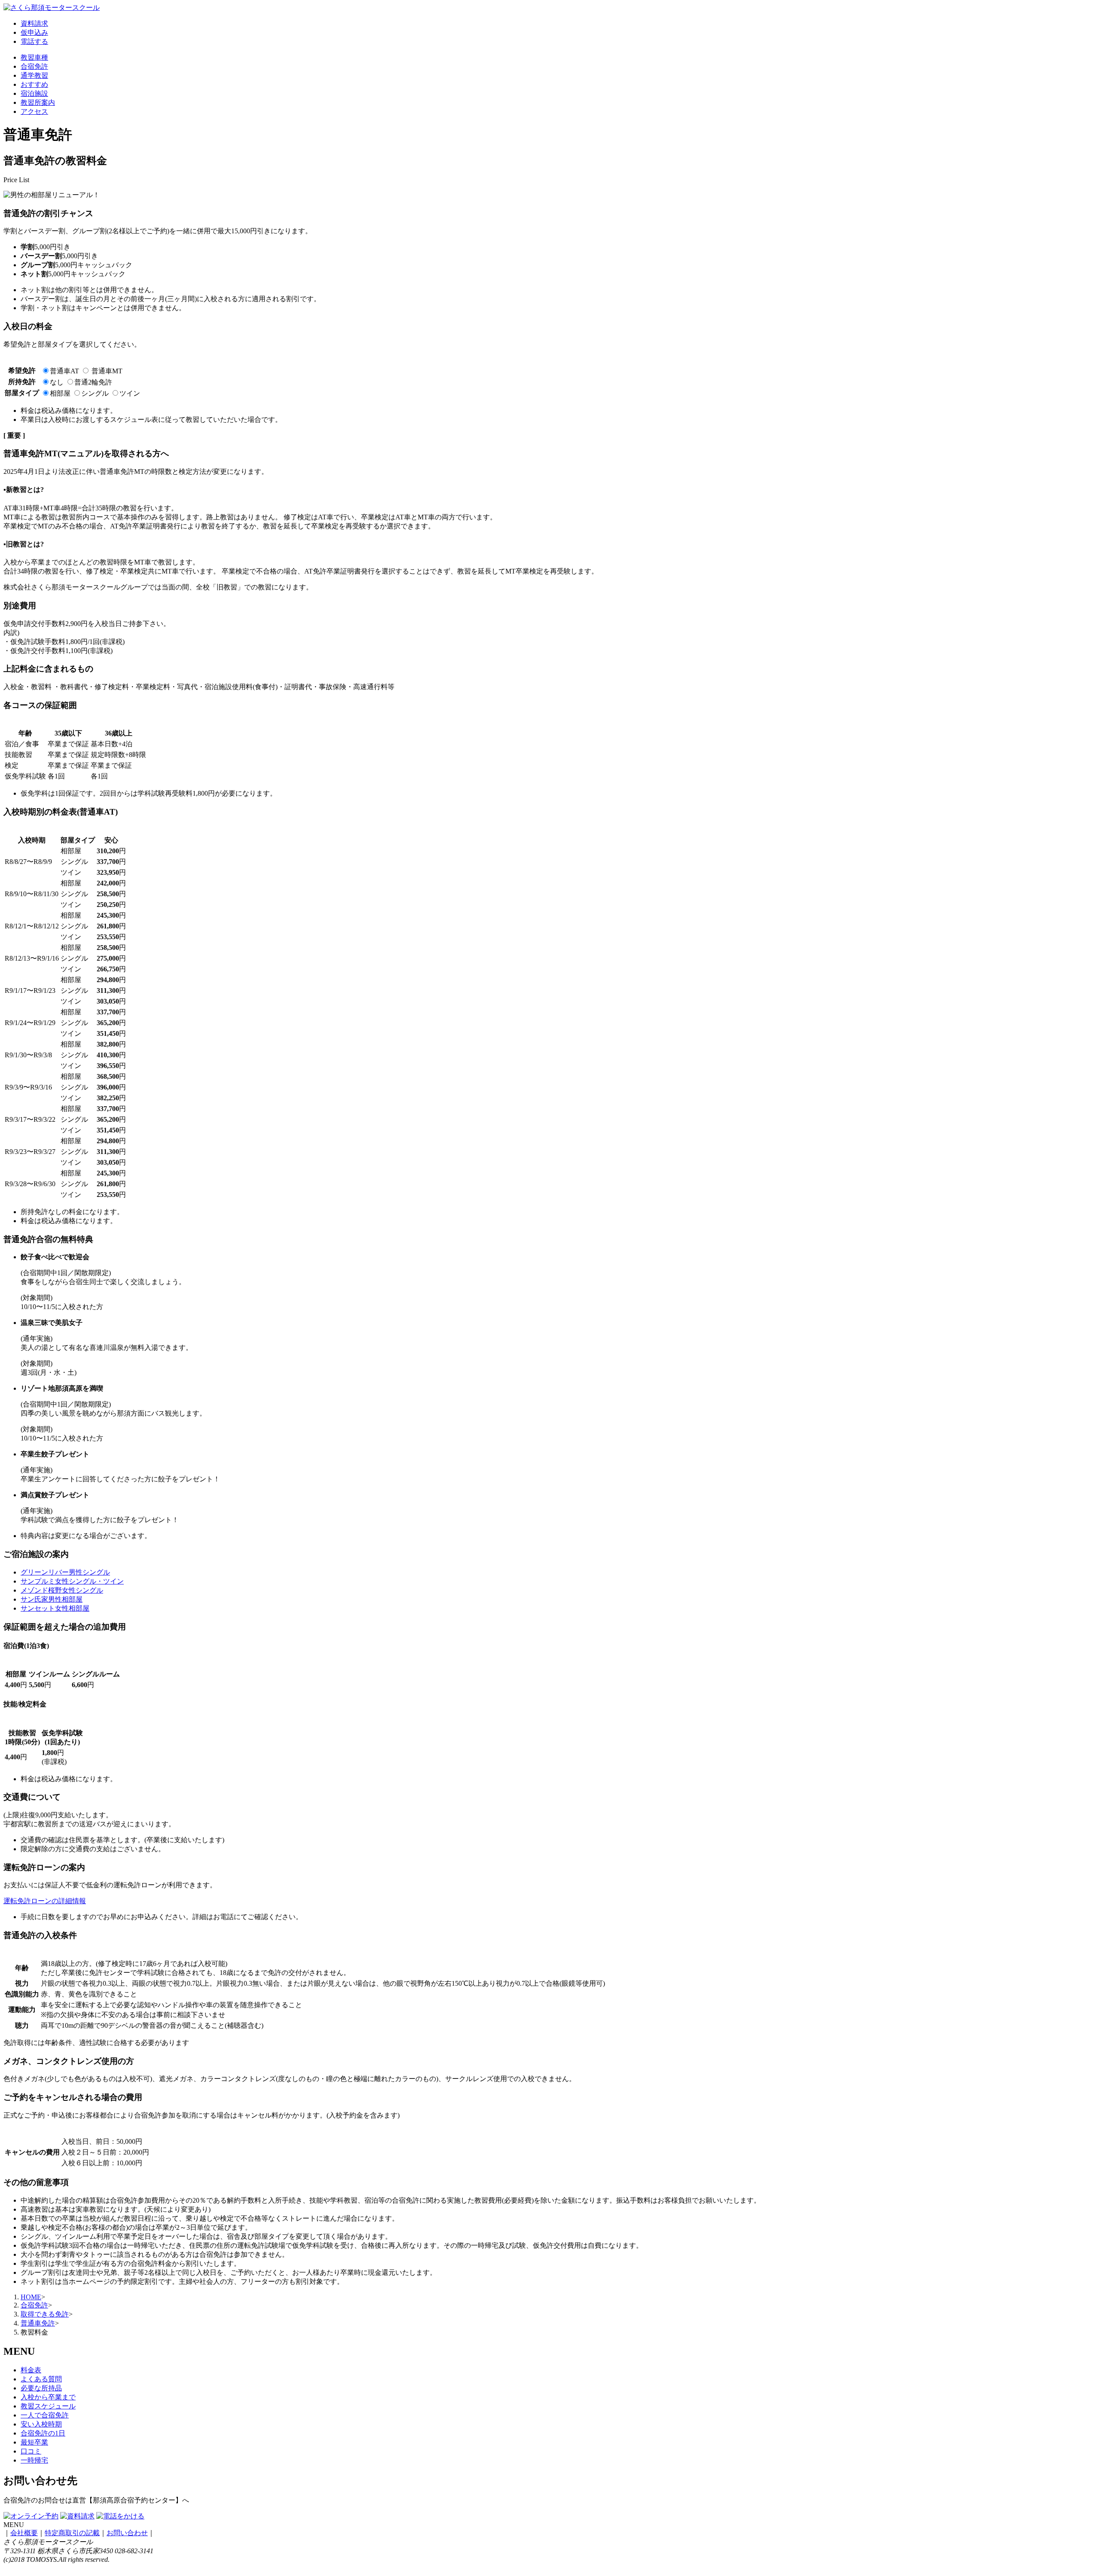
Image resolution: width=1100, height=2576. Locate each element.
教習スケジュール (48, 2406)
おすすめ (34, 84)
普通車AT (64, 371)
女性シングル (62, 1590)
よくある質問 (41, 2379)
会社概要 (24, 2533)
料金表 (31, 2370)
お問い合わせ (127, 2533)
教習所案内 (38, 102)
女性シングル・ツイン (72, 1581)
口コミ (31, 2451)
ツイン (130, 393)
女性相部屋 (55, 1608)
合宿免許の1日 (43, 2433)
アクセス (34, 111)
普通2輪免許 (93, 382)
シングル (95, 393)
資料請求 (34, 23)
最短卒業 (34, 2442)
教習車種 (34, 57)
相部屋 (60, 393)
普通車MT (107, 371)
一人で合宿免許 (45, 2415)
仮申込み (34, 32)
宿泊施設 (34, 93)
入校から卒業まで (48, 2397)
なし (57, 382)
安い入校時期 (41, 2424)
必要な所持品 (41, 2388)
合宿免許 (34, 66)
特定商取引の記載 (72, 2533)
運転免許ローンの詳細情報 (45, 1901)
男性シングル (65, 1572)
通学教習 (34, 75)
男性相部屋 (52, 1599)
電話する (34, 41)
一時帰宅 (34, 2460)
